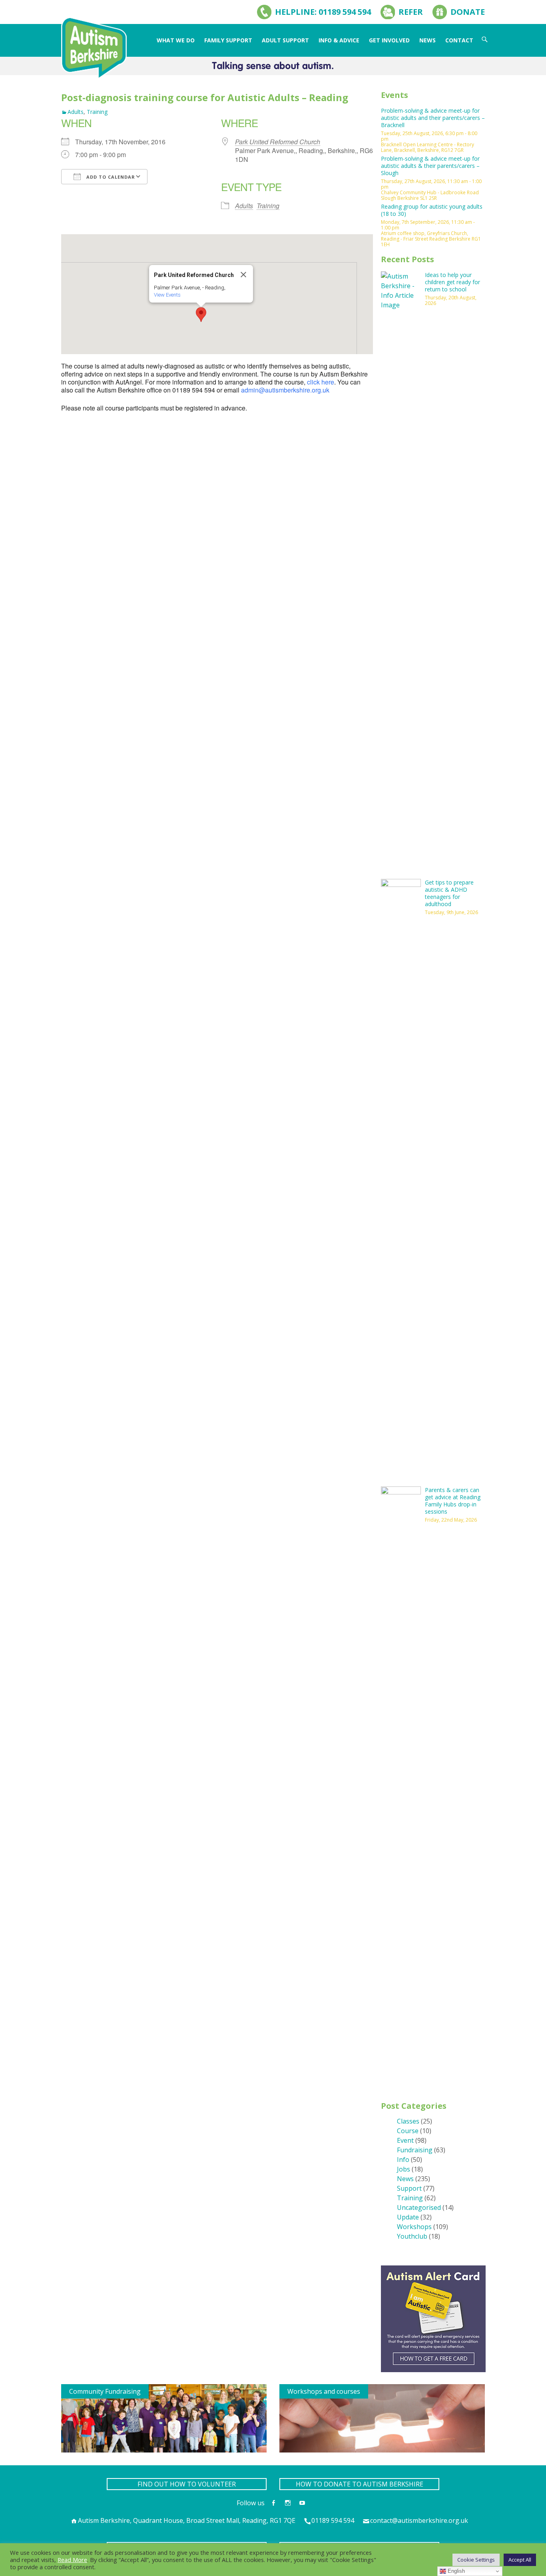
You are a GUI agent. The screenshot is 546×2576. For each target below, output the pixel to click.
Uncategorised (419, 2207)
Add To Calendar (110, 177)
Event (405, 2140)
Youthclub (412, 2236)
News (427, 40)
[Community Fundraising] (164, 2418)
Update (408, 2217)
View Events (167, 295)
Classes (408, 2121)
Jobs (404, 2169)
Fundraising (415, 2150)
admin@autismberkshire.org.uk (285, 390)
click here (321, 382)
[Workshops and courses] (382, 2418)
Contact (459, 40)
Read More (72, 2560)
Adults (76, 112)
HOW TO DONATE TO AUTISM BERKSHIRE (360, 2484)
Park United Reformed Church (278, 142)
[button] (201, 315)
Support (409, 2188)
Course (408, 2131)
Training (97, 112)
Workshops (414, 2227)
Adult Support (285, 40)
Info (403, 2160)
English (455, 2571)
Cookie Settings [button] (476, 2560)
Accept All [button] (520, 2560)
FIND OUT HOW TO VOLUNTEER (187, 2484)
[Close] (243, 275)
